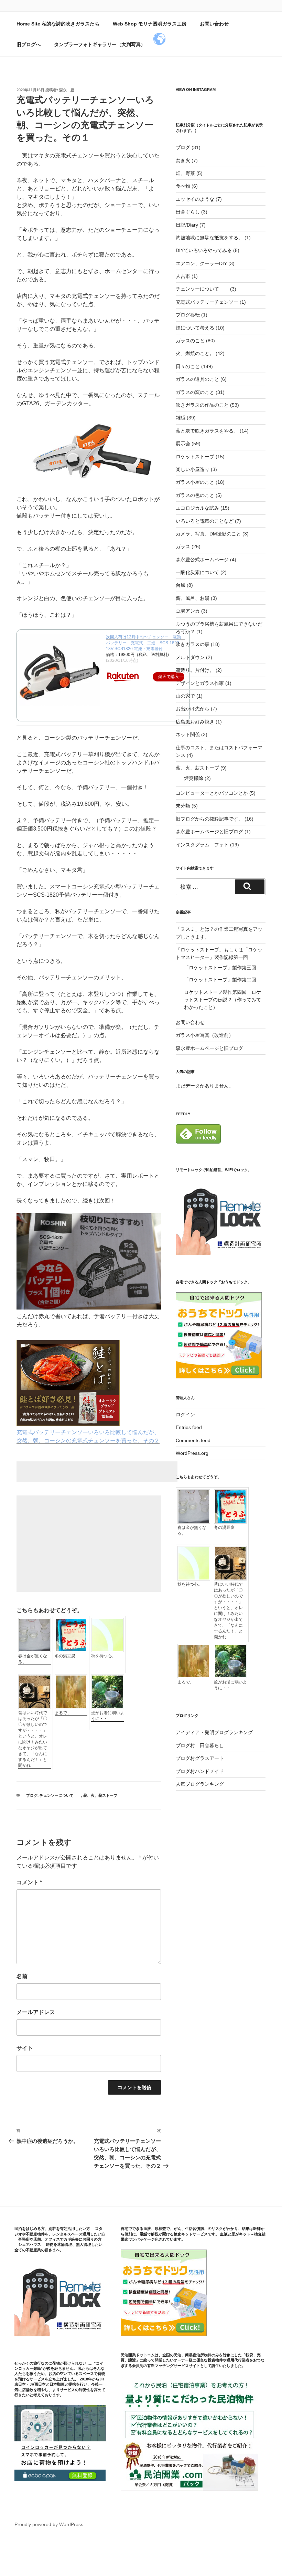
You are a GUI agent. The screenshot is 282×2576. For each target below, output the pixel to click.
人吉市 (183, 276)
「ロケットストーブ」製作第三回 (220, 968)
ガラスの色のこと (195, 495)
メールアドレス (36, 2012)
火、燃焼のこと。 (195, 353)
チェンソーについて (60, 1795)
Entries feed (189, 1427)
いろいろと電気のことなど (205, 521)
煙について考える (195, 328)
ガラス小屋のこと (195, 482)
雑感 (181, 418)
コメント (29, 1882)
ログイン (185, 1415)
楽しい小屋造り (193, 469)
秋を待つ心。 (104, 1656)
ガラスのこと (190, 341)
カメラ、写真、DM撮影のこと (208, 534)
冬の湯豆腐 (65, 1656)
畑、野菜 (185, 173)
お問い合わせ (214, 24)
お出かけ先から (193, 709)
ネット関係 (188, 734)
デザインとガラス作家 (200, 683)
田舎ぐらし (188, 212)
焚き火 (183, 160)
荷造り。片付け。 (195, 670)
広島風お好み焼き (195, 722)
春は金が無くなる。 (33, 1659)
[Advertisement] (97, 1472)
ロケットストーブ (195, 457)
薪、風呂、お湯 (193, 598)
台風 (181, 585)
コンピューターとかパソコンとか (212, 793)
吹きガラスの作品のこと (202, 405)
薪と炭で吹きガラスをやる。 (207, 431)
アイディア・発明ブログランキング (214, 1732)
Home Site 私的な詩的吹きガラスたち (58, 24)
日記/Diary (187, 225)
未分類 (183, 806)
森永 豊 (67, 90)
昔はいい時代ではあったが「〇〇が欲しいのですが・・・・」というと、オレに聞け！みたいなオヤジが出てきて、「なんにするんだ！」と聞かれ (33, 1739)
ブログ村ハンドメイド (200, 1771)
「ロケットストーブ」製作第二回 (220, 980)
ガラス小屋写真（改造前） (205, 1035)
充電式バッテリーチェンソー (207, 302)
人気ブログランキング (200, 1784)
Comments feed (193, 1440)
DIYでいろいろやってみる (204, 250)
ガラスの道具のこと (197, 379)
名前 (22, 1976)
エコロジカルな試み (197, 508)
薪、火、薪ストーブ (100, 1795)
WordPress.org (192, 1453)
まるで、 (63, 1713)
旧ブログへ (29, 44)
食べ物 (183, 186)
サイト (25, 2048)
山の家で (185, 696)
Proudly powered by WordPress (49, 2524)
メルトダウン (190, 657)
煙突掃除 (194, 778)
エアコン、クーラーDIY (201, 263)
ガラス (183, 546)
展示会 (183, 444)
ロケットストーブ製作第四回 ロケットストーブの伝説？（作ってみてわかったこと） (223, 1000)
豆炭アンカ (188, 611)
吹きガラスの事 (193, 644)
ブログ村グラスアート (200, 1758)
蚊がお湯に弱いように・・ (108, 1716)
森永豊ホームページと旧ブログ (209, 832)
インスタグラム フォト (202, 845)
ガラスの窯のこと (195, 392)
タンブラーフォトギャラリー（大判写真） (100, 44)
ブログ (32, 1795)
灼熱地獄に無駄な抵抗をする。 (209, 238)
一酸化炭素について (197, 572)
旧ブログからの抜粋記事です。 (209, 819)
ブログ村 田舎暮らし (200, 1745)
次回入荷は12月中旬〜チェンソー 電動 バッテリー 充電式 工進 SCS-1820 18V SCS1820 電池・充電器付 (145, 643)
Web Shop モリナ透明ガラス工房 (150, 24)
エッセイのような (195, 199)
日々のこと (188, 366)
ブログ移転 (188, 315)
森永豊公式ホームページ (202, 560)
